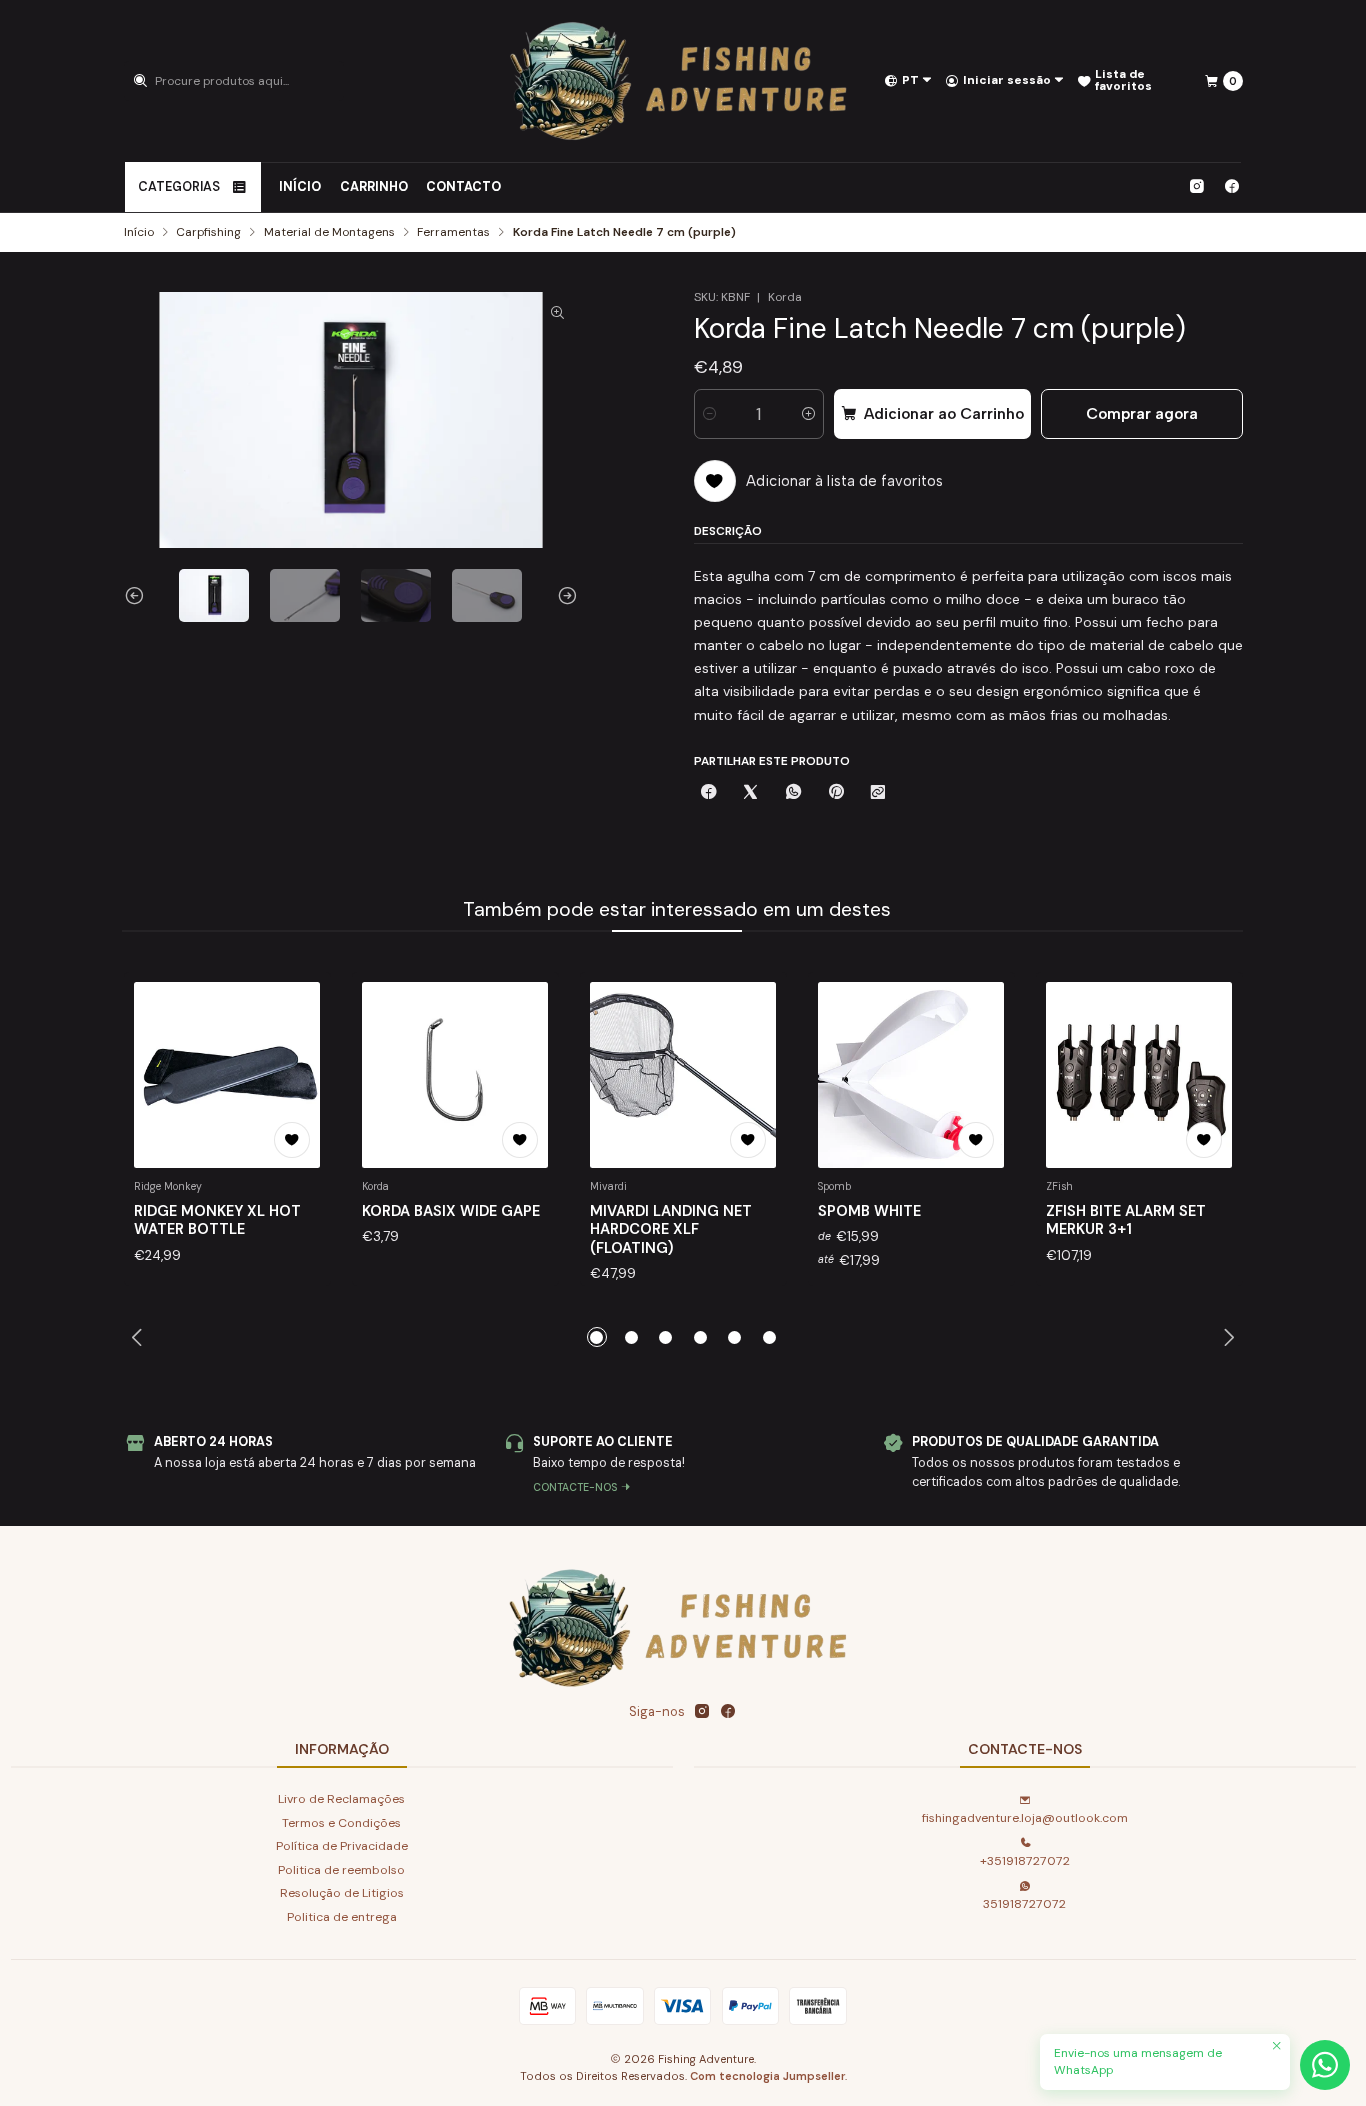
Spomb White (869, 1211)
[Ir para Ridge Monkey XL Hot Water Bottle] (227, 1075)
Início (300, 187)
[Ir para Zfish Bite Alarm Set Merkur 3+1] (1139, 1075)
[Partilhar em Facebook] (709, 793)
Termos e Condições (341, 1823)
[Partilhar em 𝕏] (751, 793)
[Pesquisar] (141, 81)
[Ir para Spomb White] (911, 1075)
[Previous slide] (139, 595)
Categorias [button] (179, 187)
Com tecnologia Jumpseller (767, 2076)
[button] (597, 1337)
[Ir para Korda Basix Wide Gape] (455, 1075)
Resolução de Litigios (342, 1893)
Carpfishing (208, 233)
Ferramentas (453, 233)
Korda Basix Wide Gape (451, 1211)
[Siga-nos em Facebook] (1232, 187)
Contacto (463, 187)
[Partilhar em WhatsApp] (794, 793)
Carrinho (374, 187)
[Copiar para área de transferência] (878, 793)
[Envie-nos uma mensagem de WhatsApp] (1325, 2065)
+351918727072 (1025, 1861)
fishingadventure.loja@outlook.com (1025, 1818)
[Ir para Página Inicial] (683, 81)
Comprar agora (1142, 413)
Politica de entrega (342, 1917)
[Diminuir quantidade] (709, 414)
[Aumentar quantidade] (808, 414)
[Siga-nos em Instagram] (1196, 187)
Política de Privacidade (342, 1846)
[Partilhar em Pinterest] (835, 793)
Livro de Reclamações (341, 1799)
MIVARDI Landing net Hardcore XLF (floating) (671, 1229)
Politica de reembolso (341, 1870)
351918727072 (1024, 1904)
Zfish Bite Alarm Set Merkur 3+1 (1126, 1220)
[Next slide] (563, 595)
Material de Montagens (329, 233)
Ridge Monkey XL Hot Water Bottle (217, 1220)
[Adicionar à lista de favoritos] (292, 1140)
